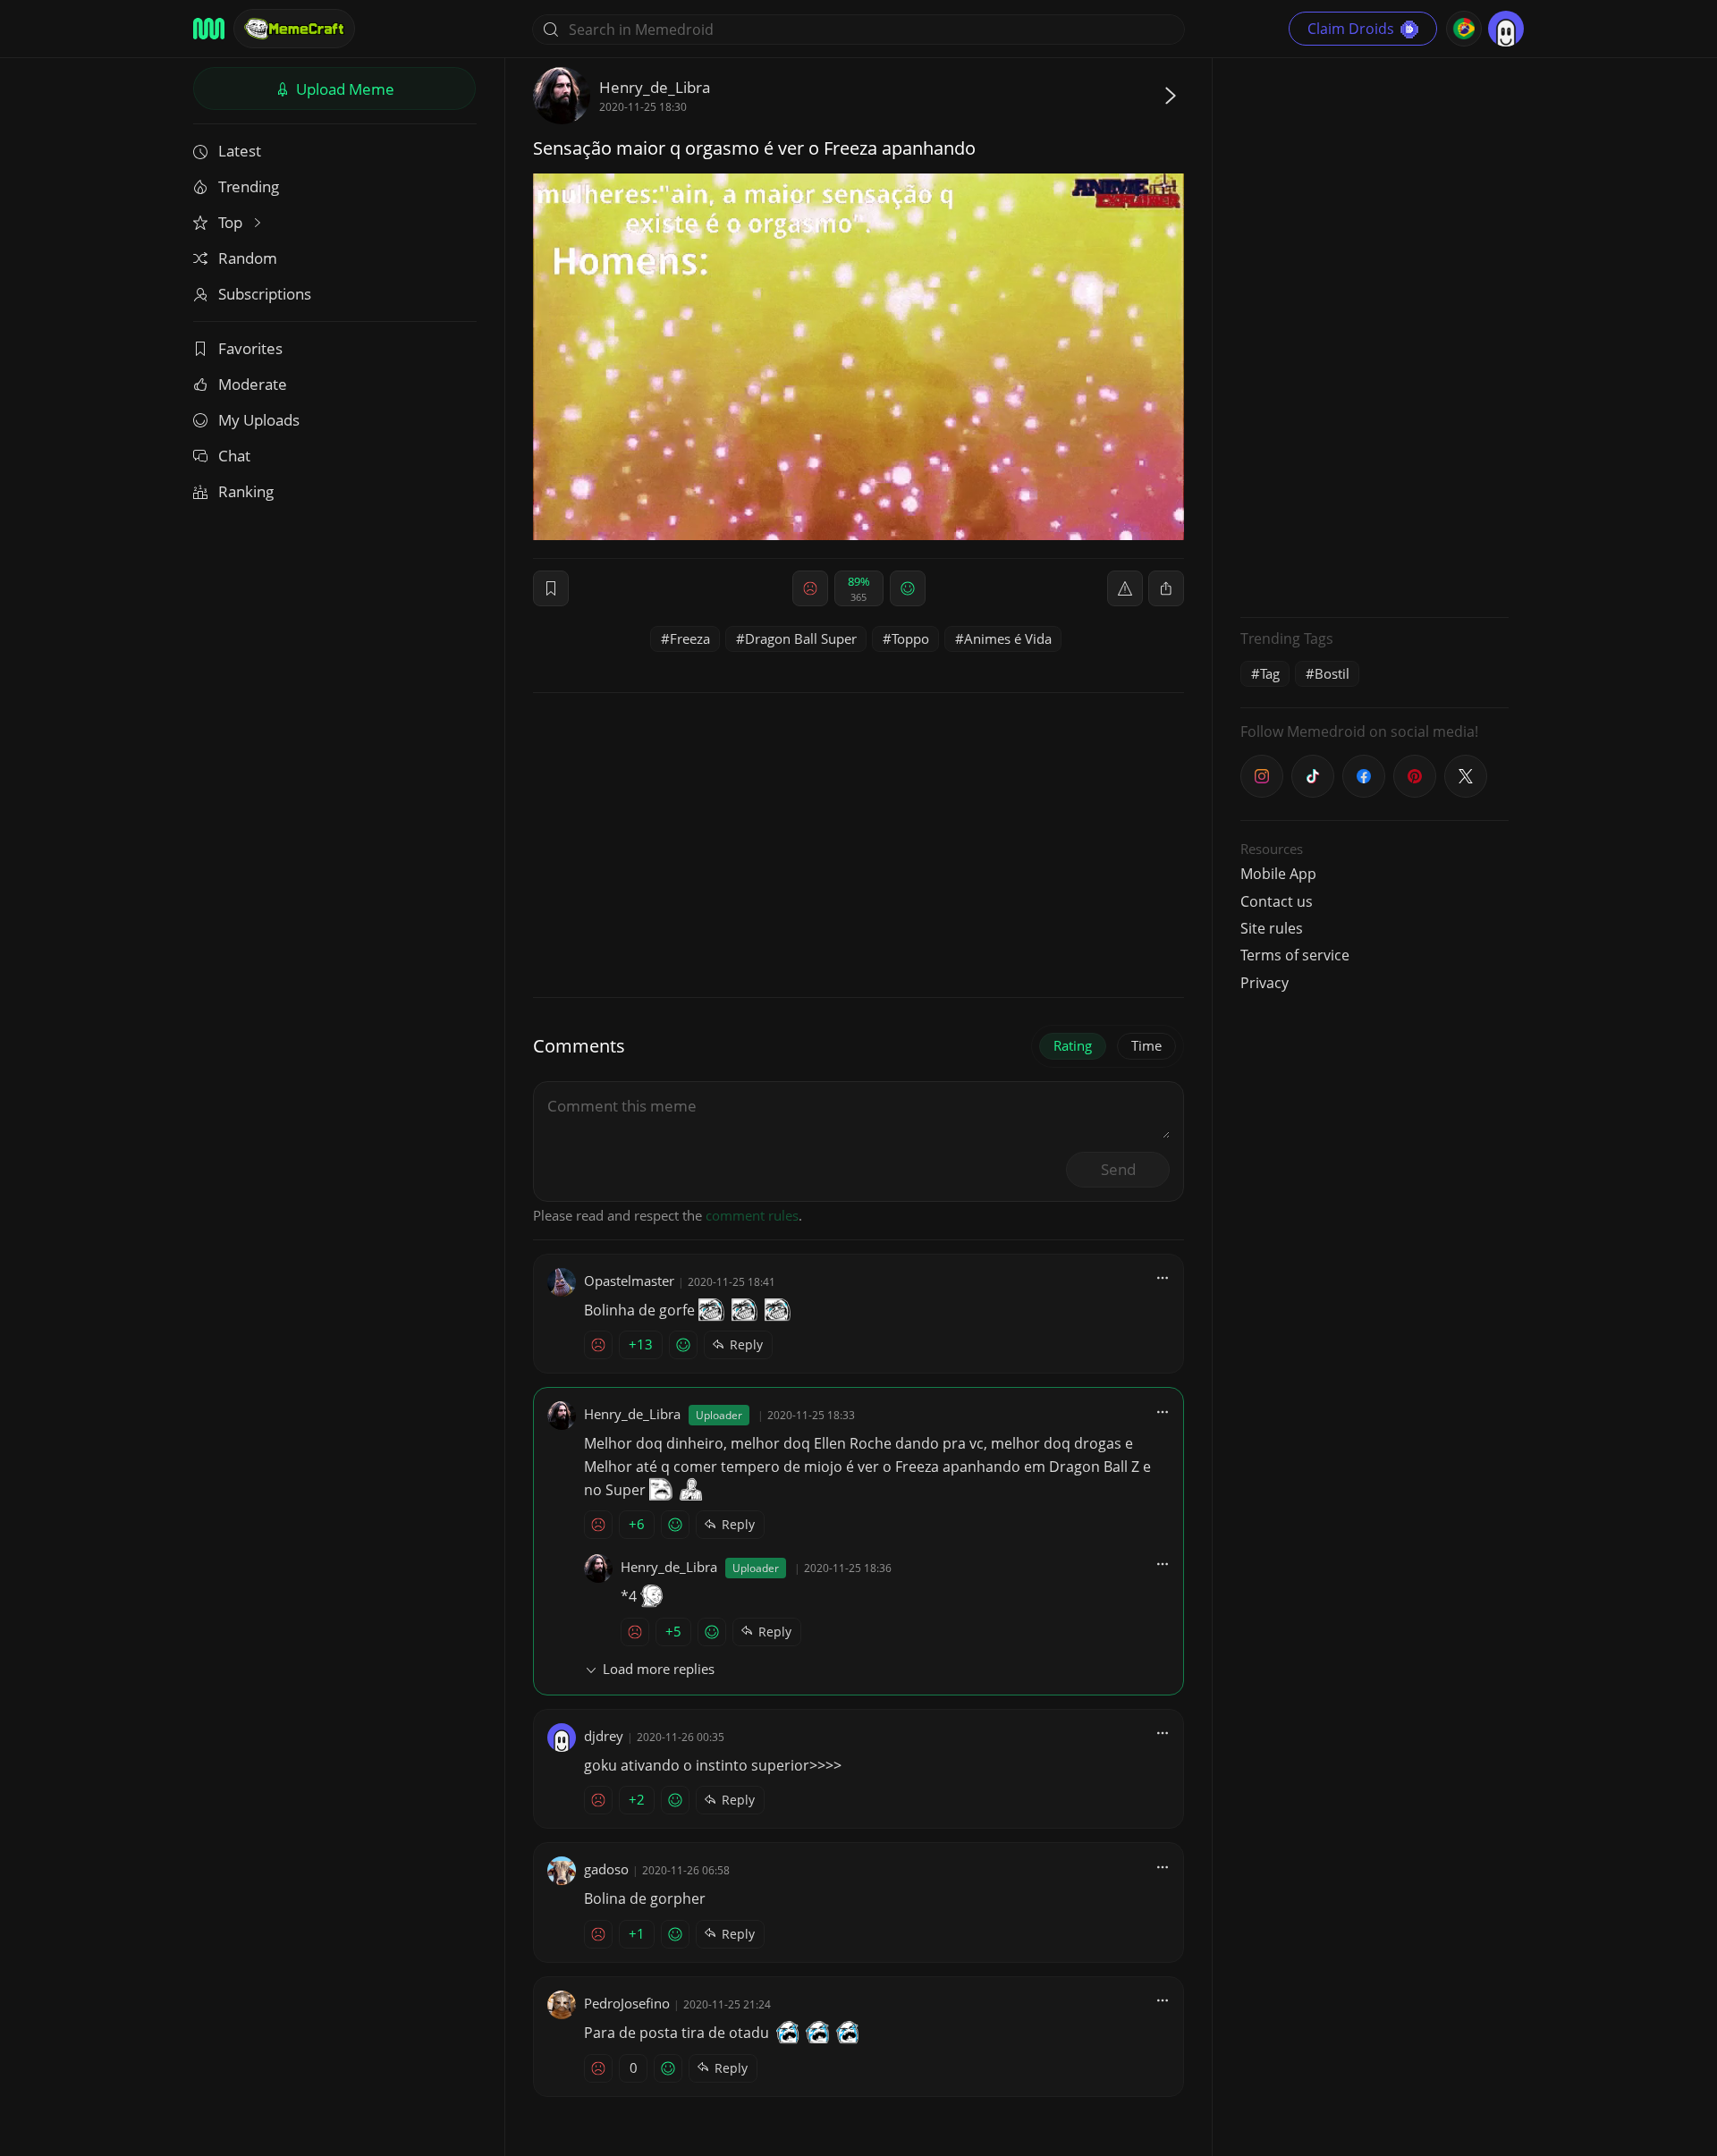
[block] (1166, 588)
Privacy (1264, 983)
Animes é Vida (1008, 638)
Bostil (1332, 673)
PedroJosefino (627, 2003)
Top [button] (232, 222)
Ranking (246, 491)
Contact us (1277, 901)
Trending (249, 186)
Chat (234, 456)
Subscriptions (265, 294)
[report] (1125, 588)
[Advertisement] (1374, 335)
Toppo (910, 638)
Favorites (250, 348)
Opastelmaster (629, 1281)
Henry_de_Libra (655, 87)
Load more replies (659, 1669)
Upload (343, 89)
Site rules (1272, 928)
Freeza (690, 638)
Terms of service (1295, 955)
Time (1146, 1045)
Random (248, 258)
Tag (1270, 673)
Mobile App (1278, 874)
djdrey (604, 1736)
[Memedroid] (209, 29)
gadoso (606, 1869)
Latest (240, 151)
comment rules (752, 1215)
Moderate (253, 384)
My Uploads (259, 420)
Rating (1073, 1045)
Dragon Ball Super (801, 638)
